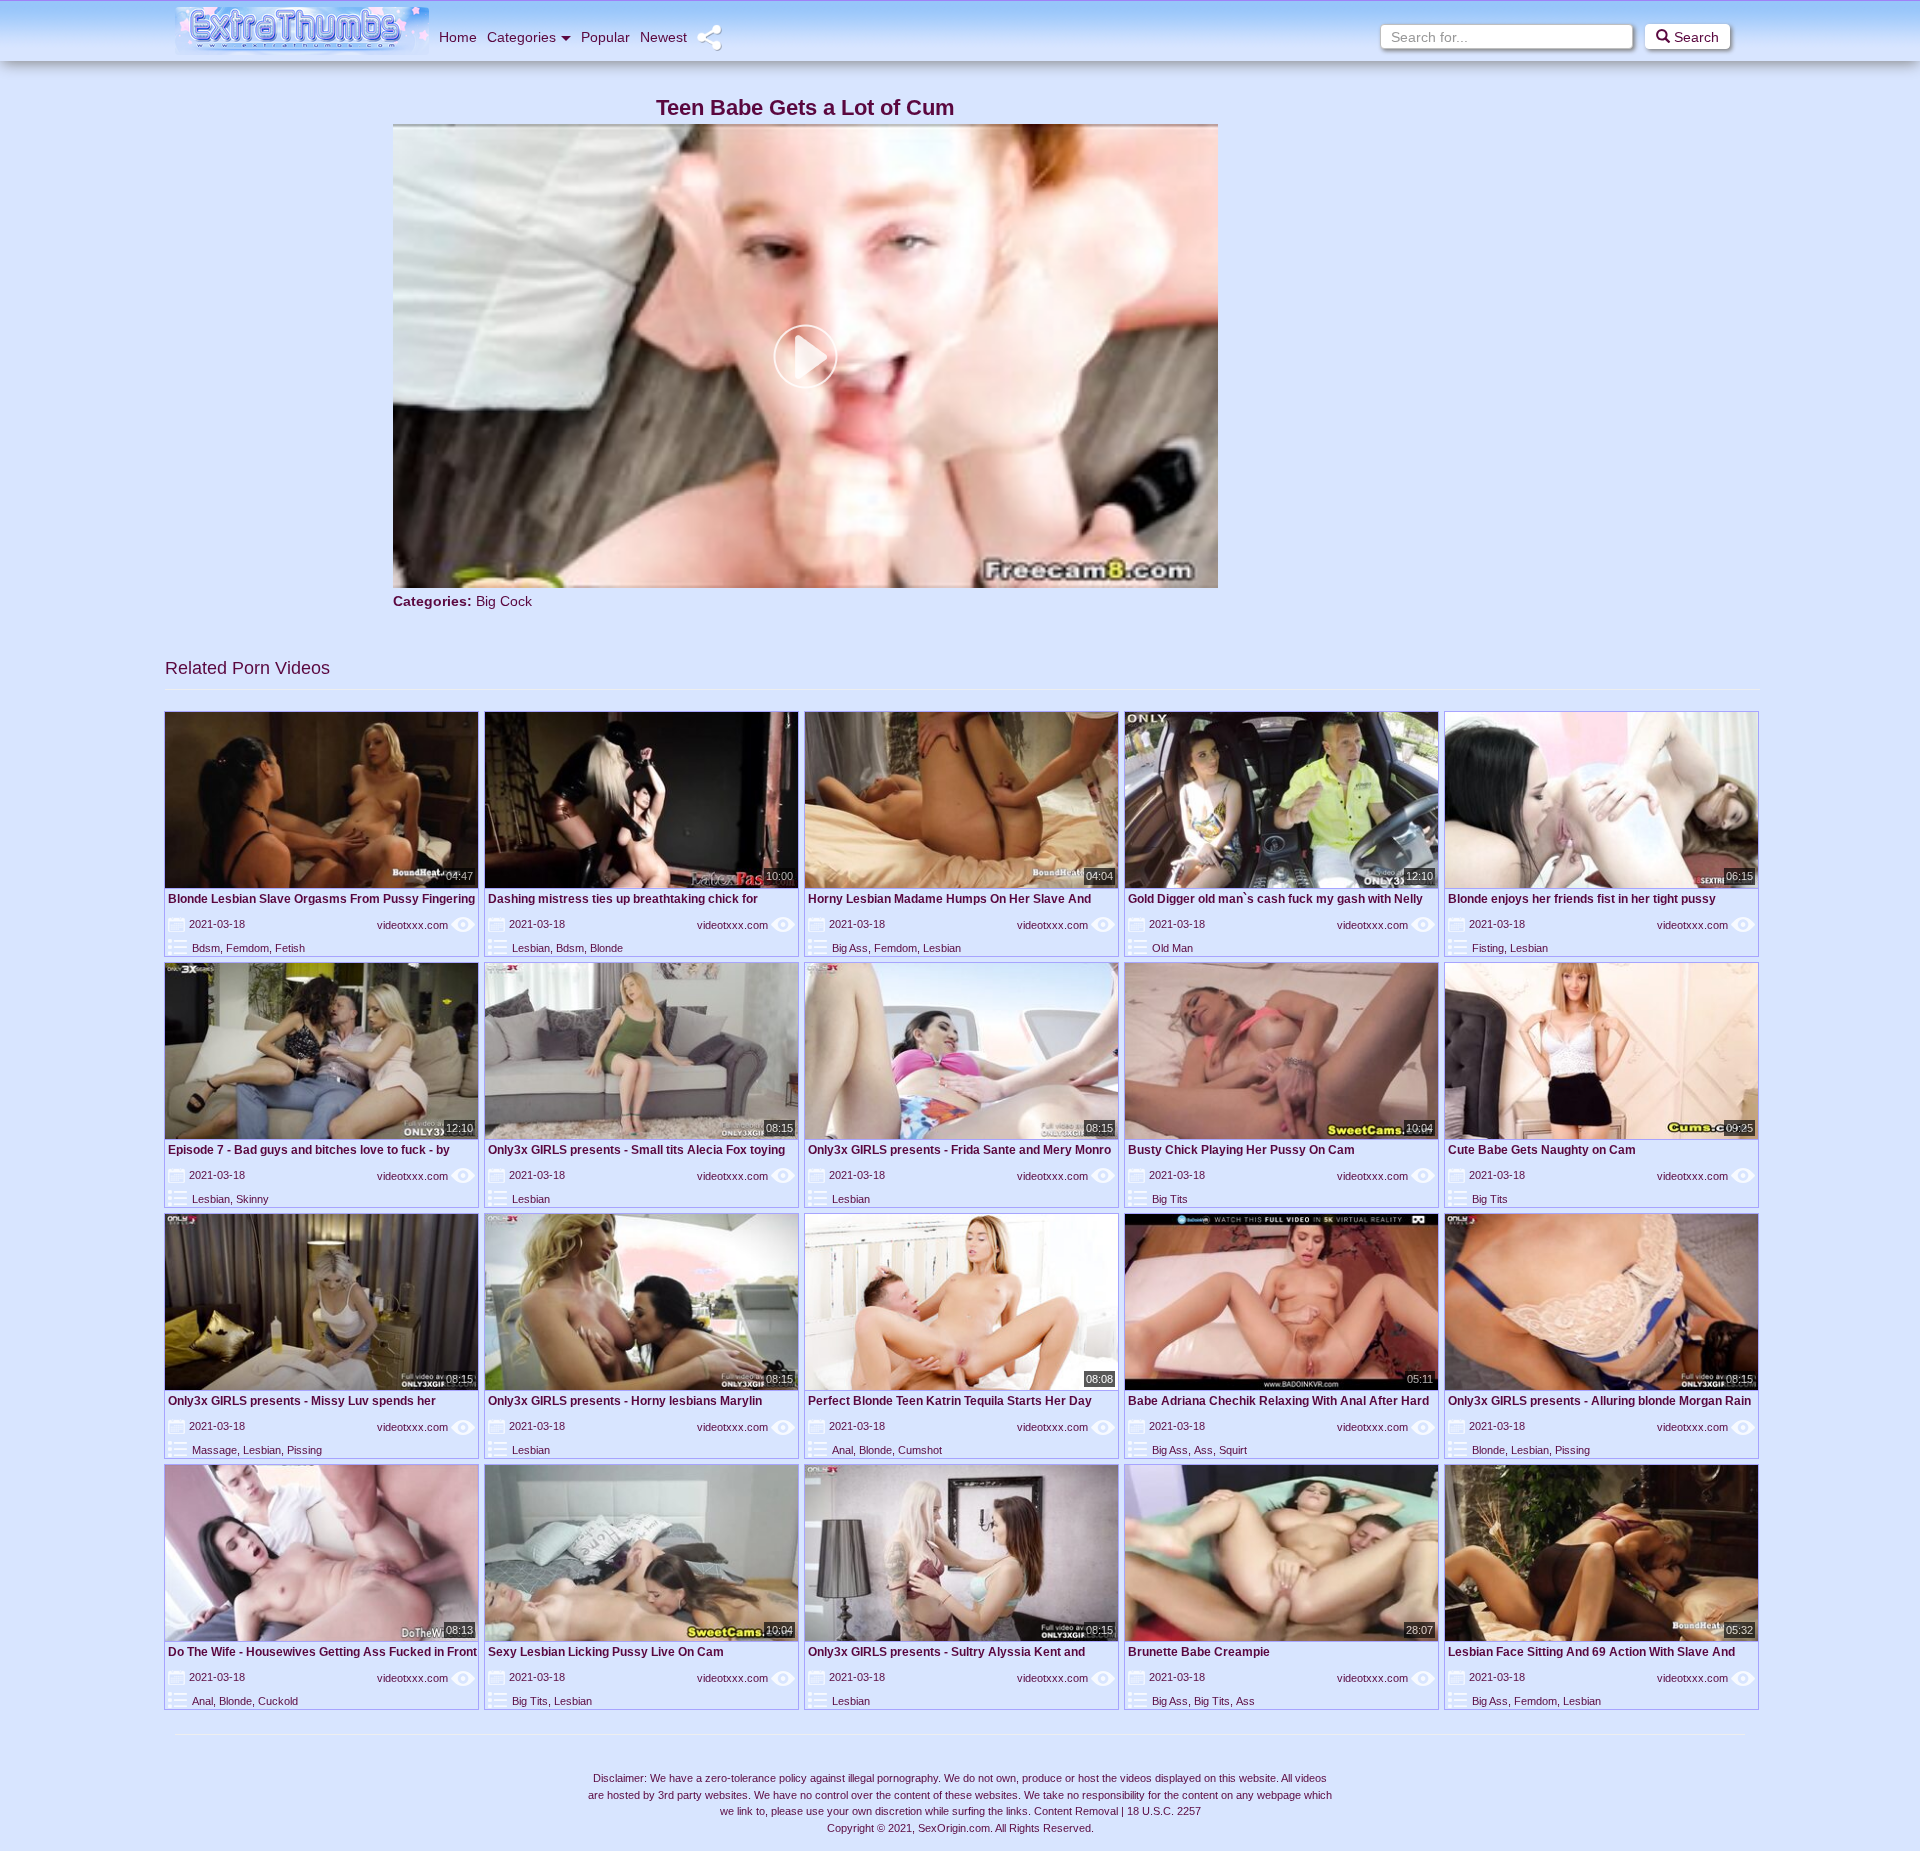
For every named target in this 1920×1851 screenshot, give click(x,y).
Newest (663, 37)
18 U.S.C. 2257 (1164, 1811)
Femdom (247, 948)
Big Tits (1170, 1199)
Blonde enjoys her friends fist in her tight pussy (1582, 899)
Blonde (606, 948)
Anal (842, 1450)
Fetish (290, 948)
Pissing (304, 1450)
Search (1694, 37)
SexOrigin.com (954, 1828)
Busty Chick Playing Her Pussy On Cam (1241, 1150)
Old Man (1172, 948)
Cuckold (278, 1701)
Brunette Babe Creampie (1199, 1652)
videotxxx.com (426, 925)
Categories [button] (521, 37)
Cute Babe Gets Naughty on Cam (1542, 1150)
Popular (605, 37)
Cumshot (920, 1450)
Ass (1203, 1450)
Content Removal (1076, 1811)
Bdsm (206, 948)
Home (458, 37)
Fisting (1488, 948)
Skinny (252, 1199)
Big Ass (850, 948)
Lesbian (531, 948)
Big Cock (504, 601)
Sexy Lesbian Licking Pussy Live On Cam (606, 1652)
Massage (214, 1450)
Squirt (1233, 1450)
